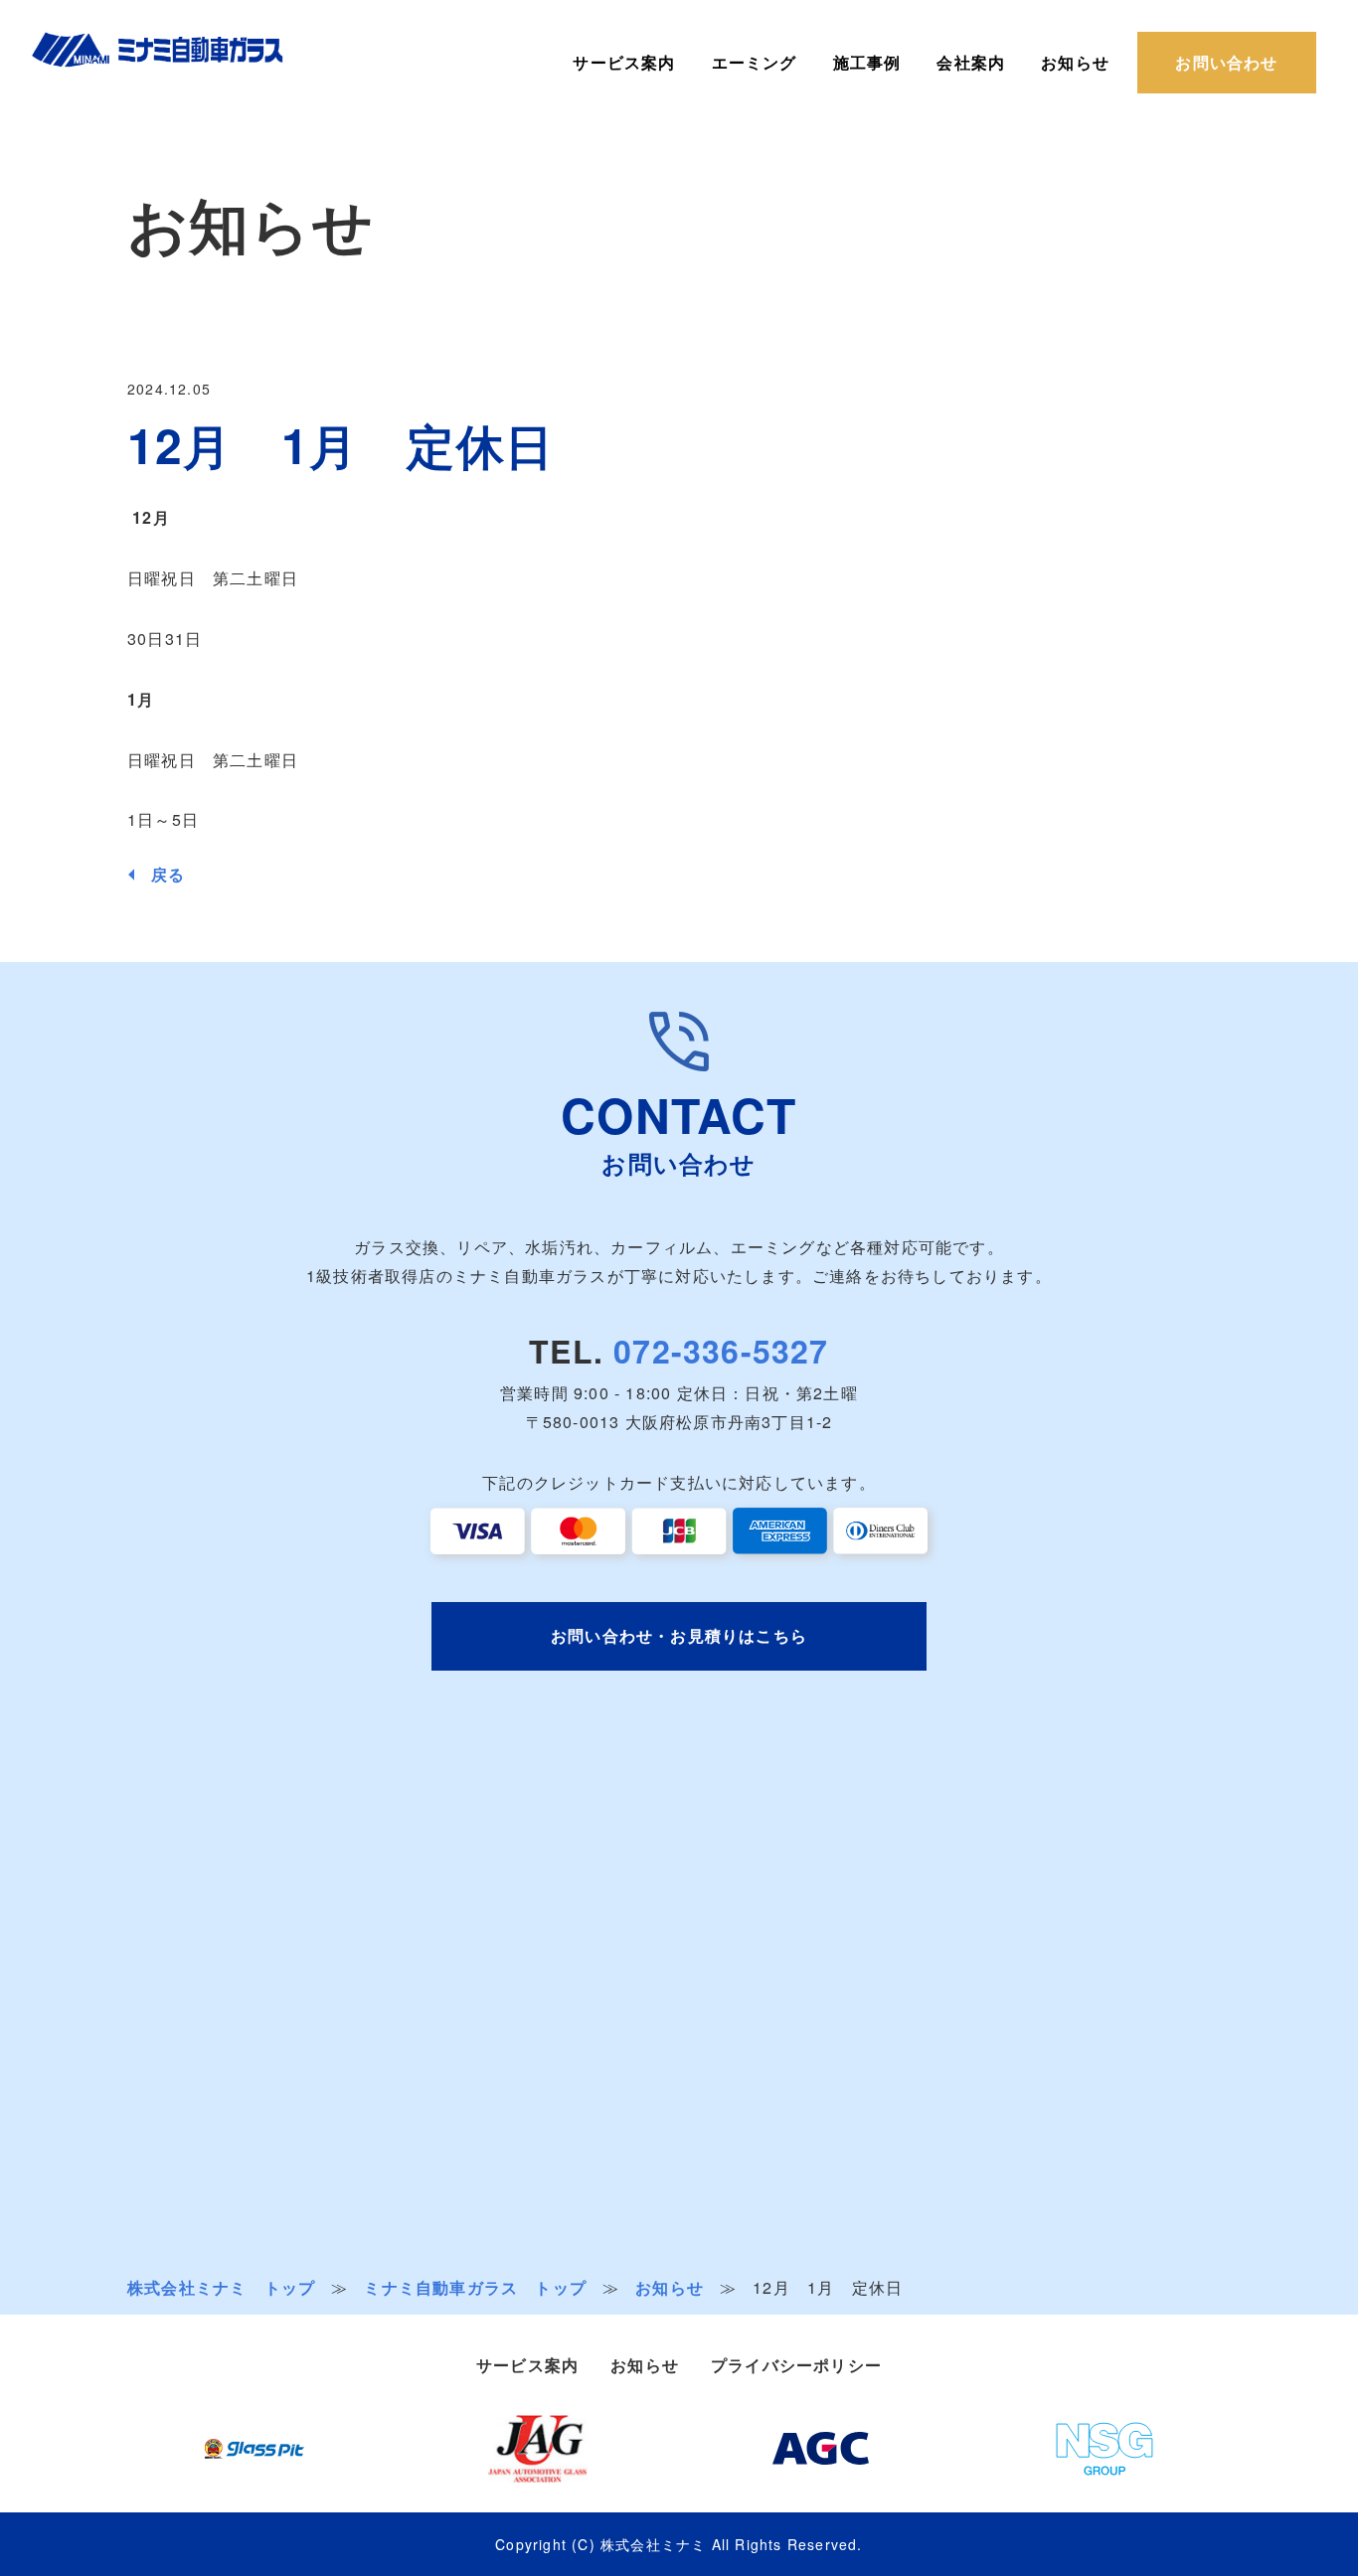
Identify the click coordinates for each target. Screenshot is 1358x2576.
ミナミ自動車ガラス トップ (475, 2288)
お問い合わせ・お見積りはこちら (679, 1635)
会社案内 (971, 63)
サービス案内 (624, 63)
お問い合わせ (1226, 62)
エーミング (755, 63)
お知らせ (1075, 63)
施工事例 (867, 63)
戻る (168, 875)
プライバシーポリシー (796, 2365)
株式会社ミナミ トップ (221, 2287)
